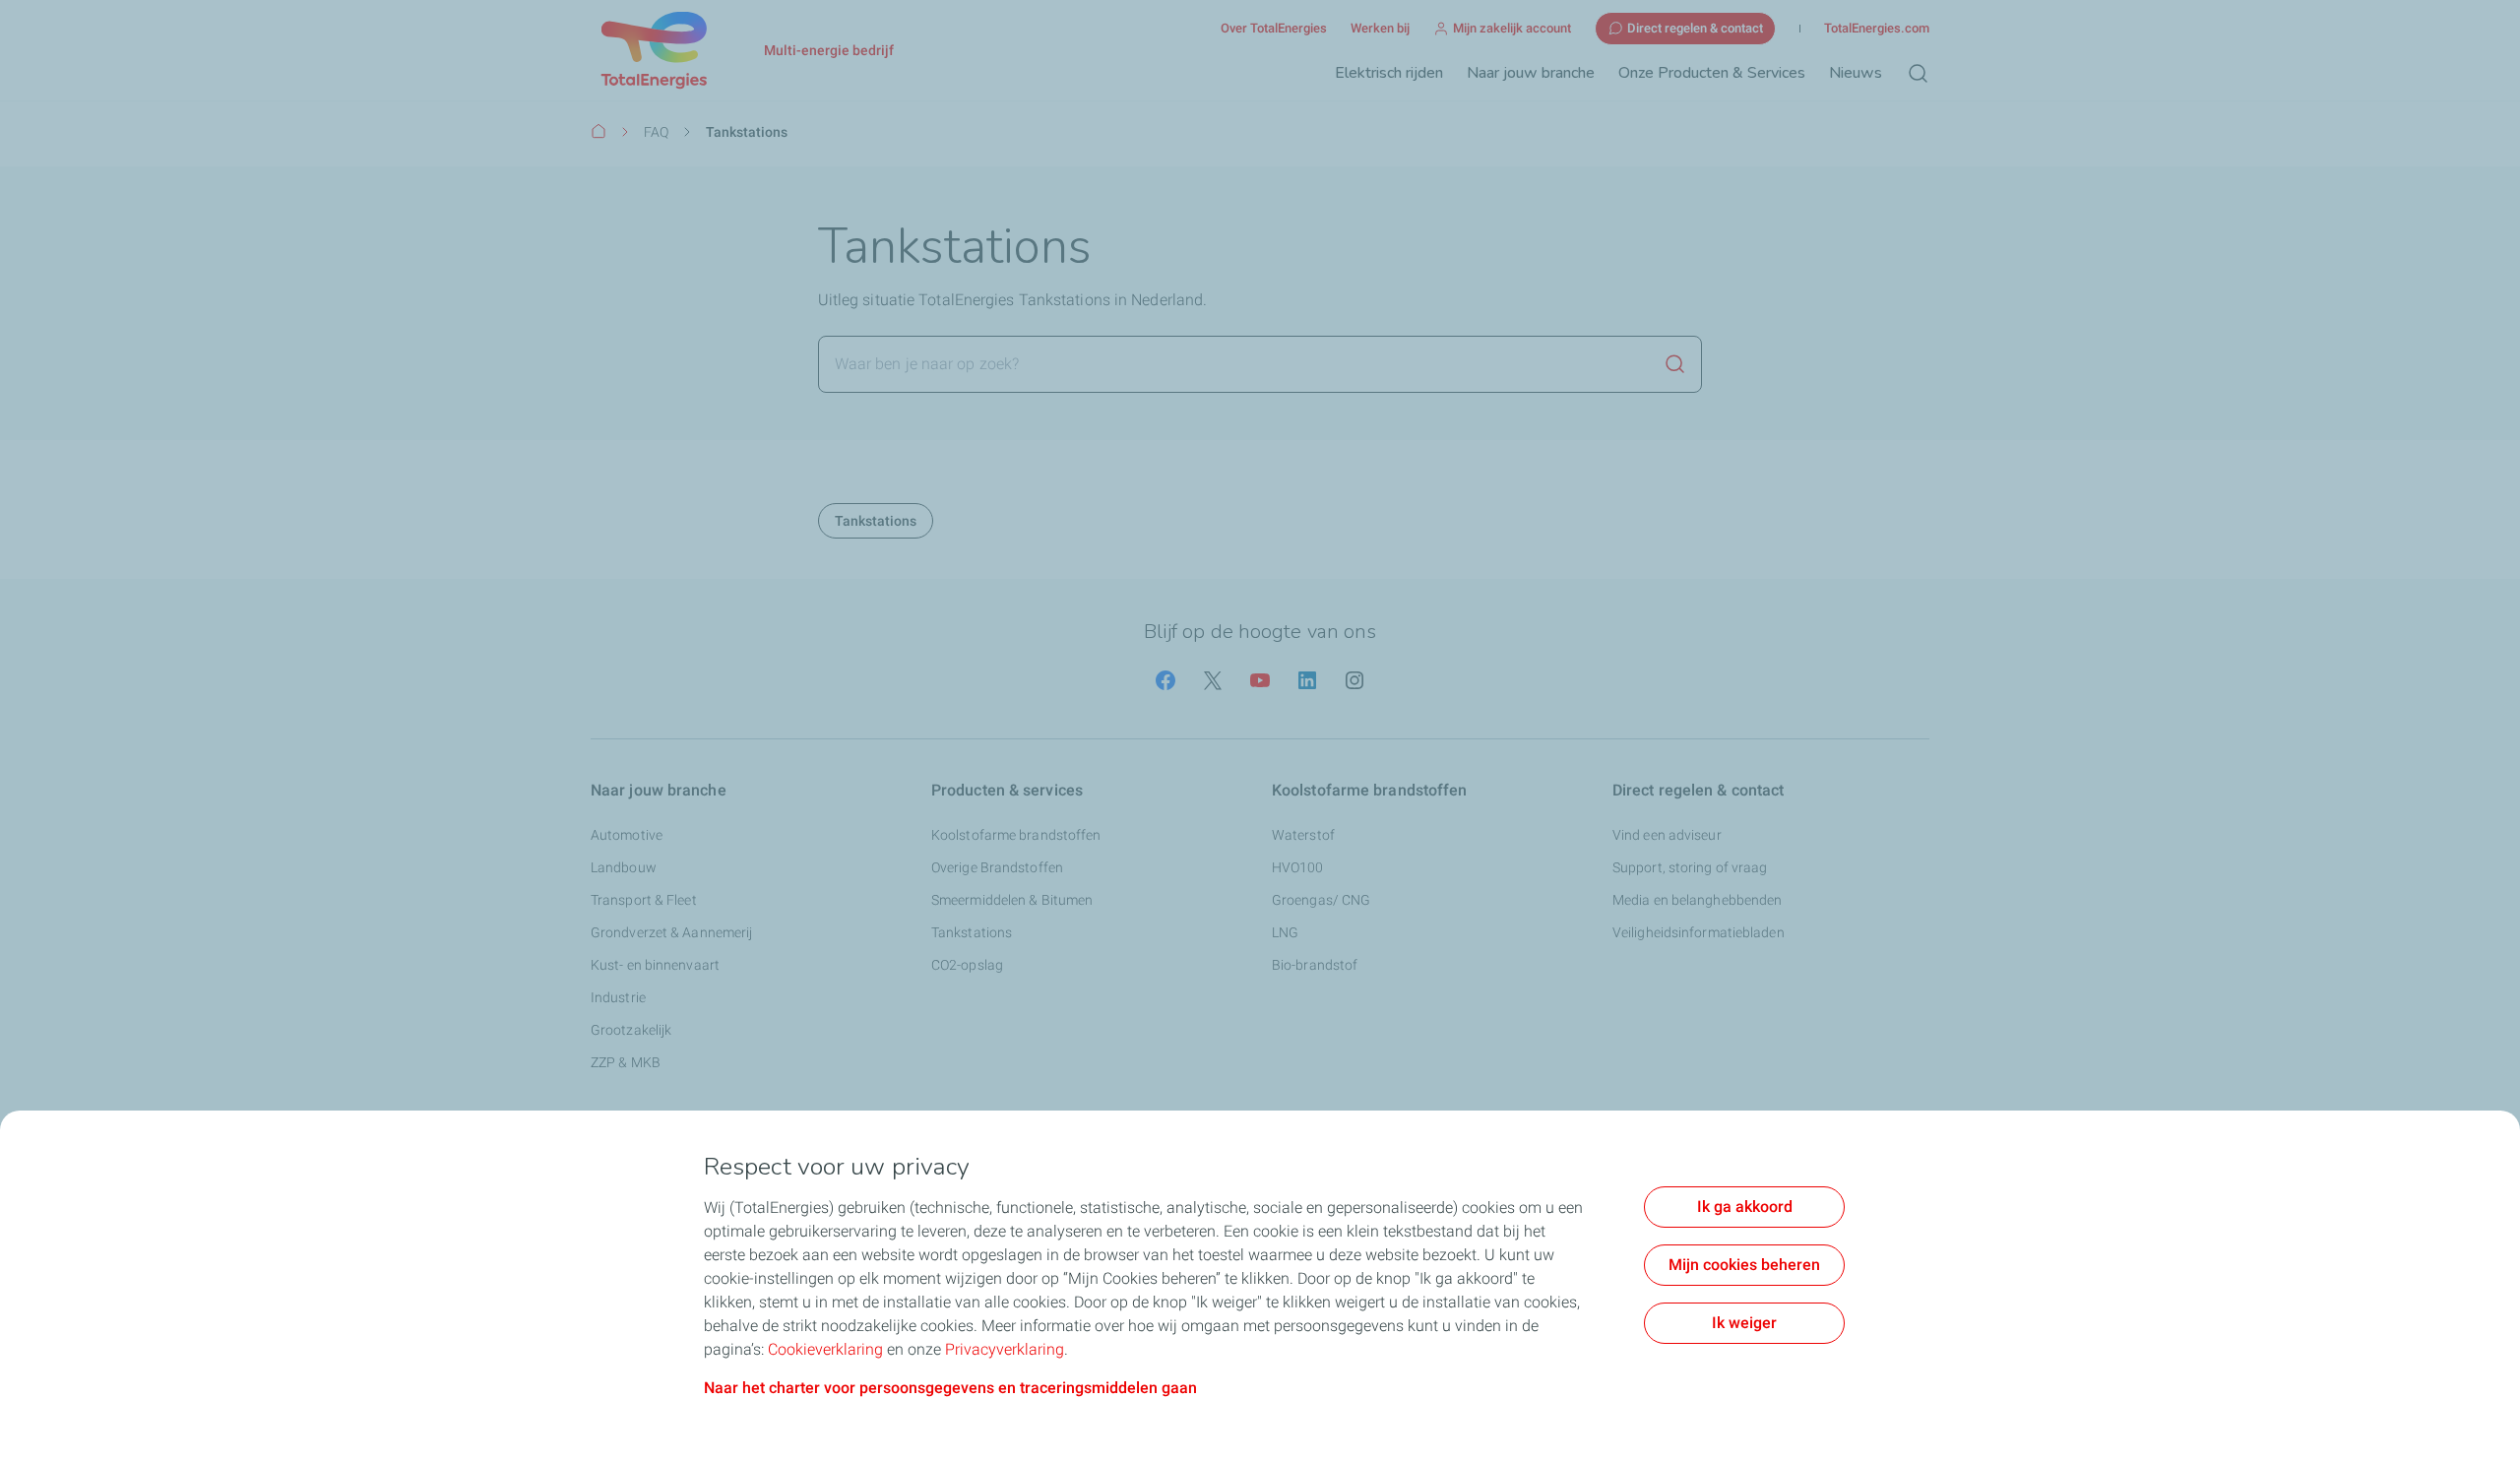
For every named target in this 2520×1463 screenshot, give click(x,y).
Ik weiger (1744, 1323)
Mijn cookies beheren (1744, 1265)
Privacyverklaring (1005, 1349)
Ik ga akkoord (1745, 1207)
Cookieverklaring (825, 1349)
